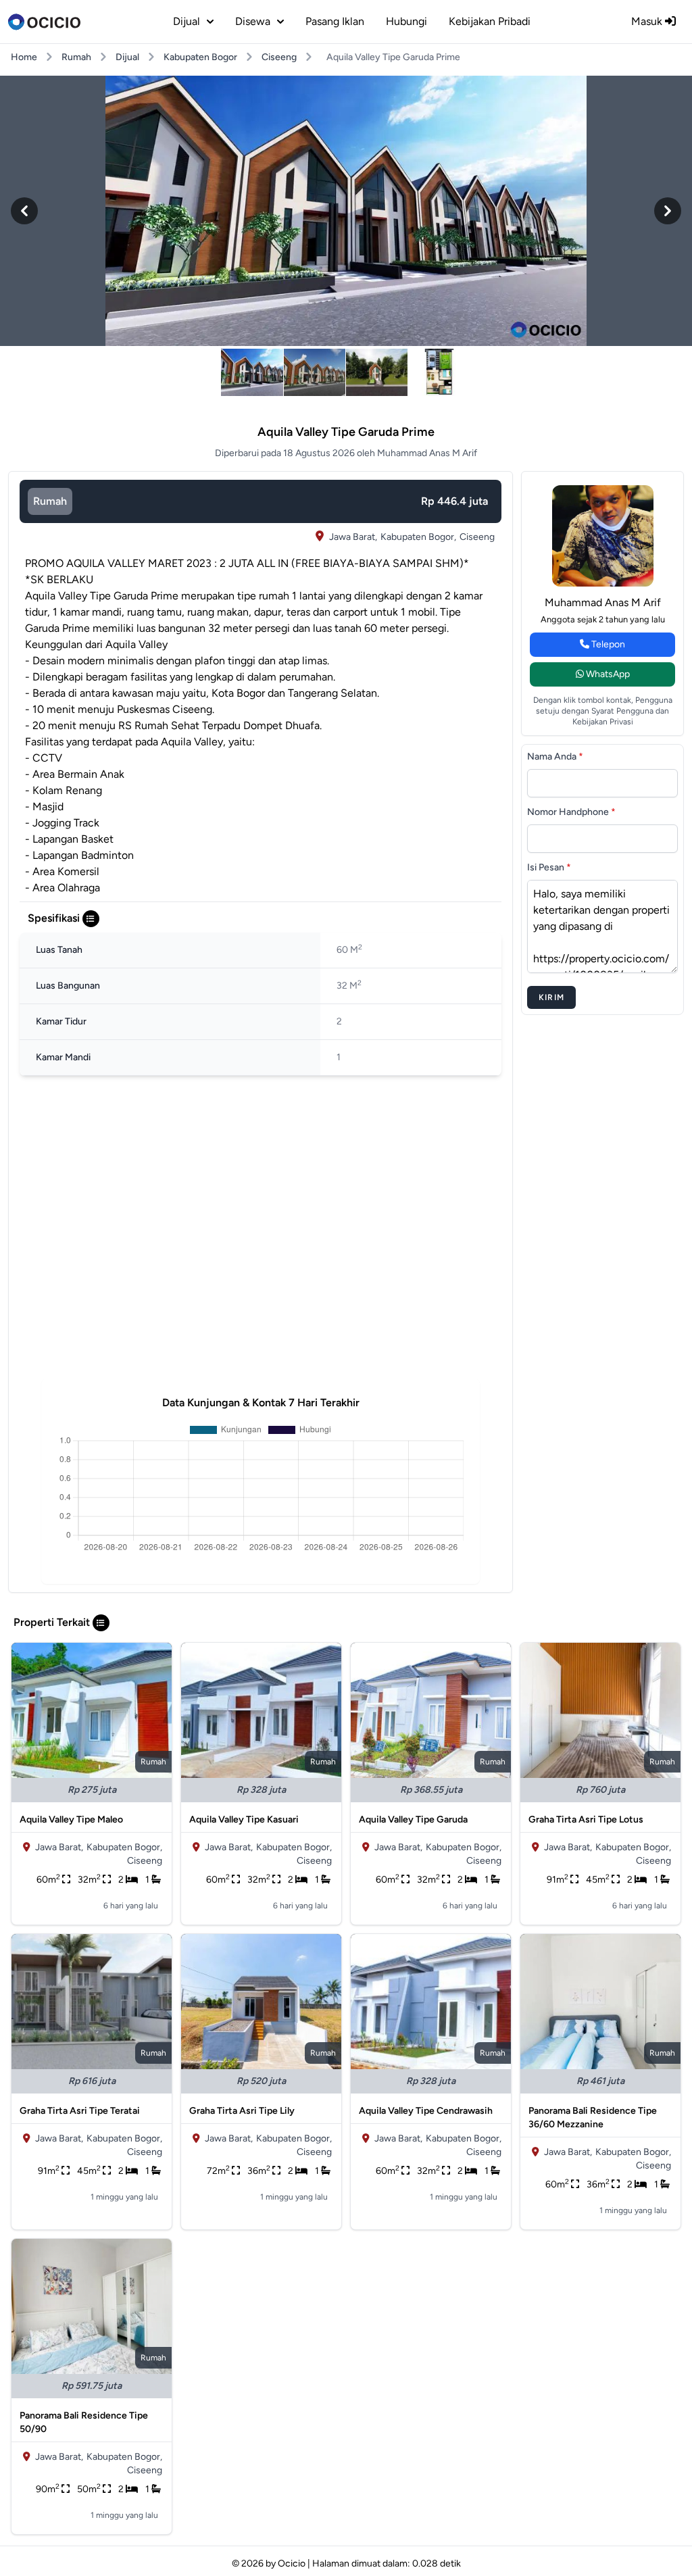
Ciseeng (279, 57)
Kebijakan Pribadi (490, 21)
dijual (187, 21)
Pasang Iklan (335, 21)
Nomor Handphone (571, 812)
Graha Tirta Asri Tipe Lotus (586, 1819)
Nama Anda (555, 757)
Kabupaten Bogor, (418, 537)
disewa (253, 21)
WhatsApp (607, 674)
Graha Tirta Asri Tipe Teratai (80, 2111)
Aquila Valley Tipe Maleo (71, 1819)
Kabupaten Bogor (200, 57)
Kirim (551, 997)
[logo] (44, 22)
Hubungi (406, 21)
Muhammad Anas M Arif (603, 602)
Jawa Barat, (353, 537)
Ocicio (292, 2563)
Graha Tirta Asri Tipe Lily (242, 2111)
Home (24, 57)
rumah (50, 501)
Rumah (76, 57)
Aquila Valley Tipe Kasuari (244, 1819)
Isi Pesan (549, 867)
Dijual (127, 57)
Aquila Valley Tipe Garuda (413, 1819)
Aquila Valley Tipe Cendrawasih (426, 2111)
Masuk (648, 21)
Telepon (607, 644)
